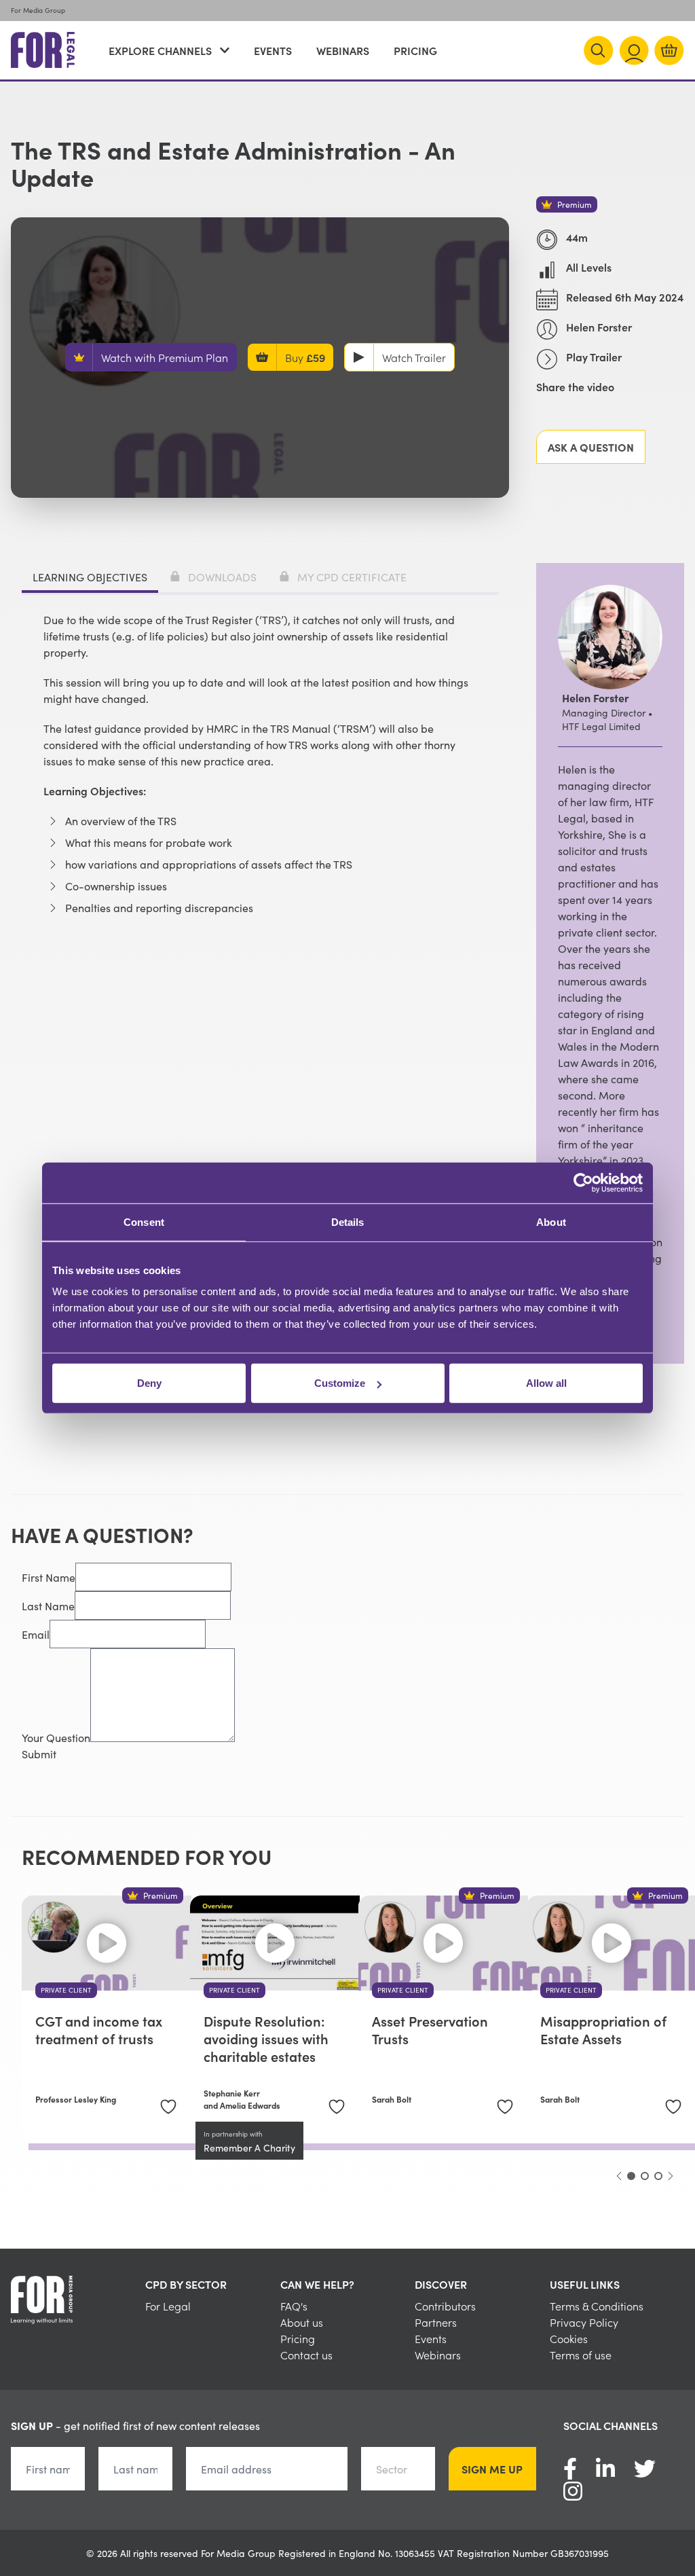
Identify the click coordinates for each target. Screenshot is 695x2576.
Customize (340, 1383)
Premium (575, 204)
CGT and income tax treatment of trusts (99, 2029)
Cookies (569, 2338)
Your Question (56, 1737)
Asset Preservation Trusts (430, 2029)
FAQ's (294, 2306)
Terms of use (581, 2355)
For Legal (168, 2306)
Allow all (546, 1383)
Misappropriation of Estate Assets (603, 2029)
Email (36, 1634)
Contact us (306, 2355)
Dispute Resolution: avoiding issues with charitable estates (266, 2038)
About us (302, 2322)
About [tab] (551, 1221)
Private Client (66, 1990)
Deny (149, 1383)
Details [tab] (348, 1221)
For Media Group (38, 10)
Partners (436, 2322)
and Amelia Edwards (242, 2105)
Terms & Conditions (597, 2306)
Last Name (48, 1606)
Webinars (343, 50)
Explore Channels (160, 50)
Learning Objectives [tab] (90, 577)
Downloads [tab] (222, 577)
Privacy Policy (584, 2322)
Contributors (445, 2306)
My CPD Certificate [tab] (352, 577)
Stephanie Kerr (232, 2093)
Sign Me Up (492, 2469)
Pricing (415, 50)
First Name (49, 1577)
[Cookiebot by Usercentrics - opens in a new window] (583, 1182)
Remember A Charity (249, 2147)
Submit (39, 1754)
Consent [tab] (144, 1221)
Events (273, 50)
